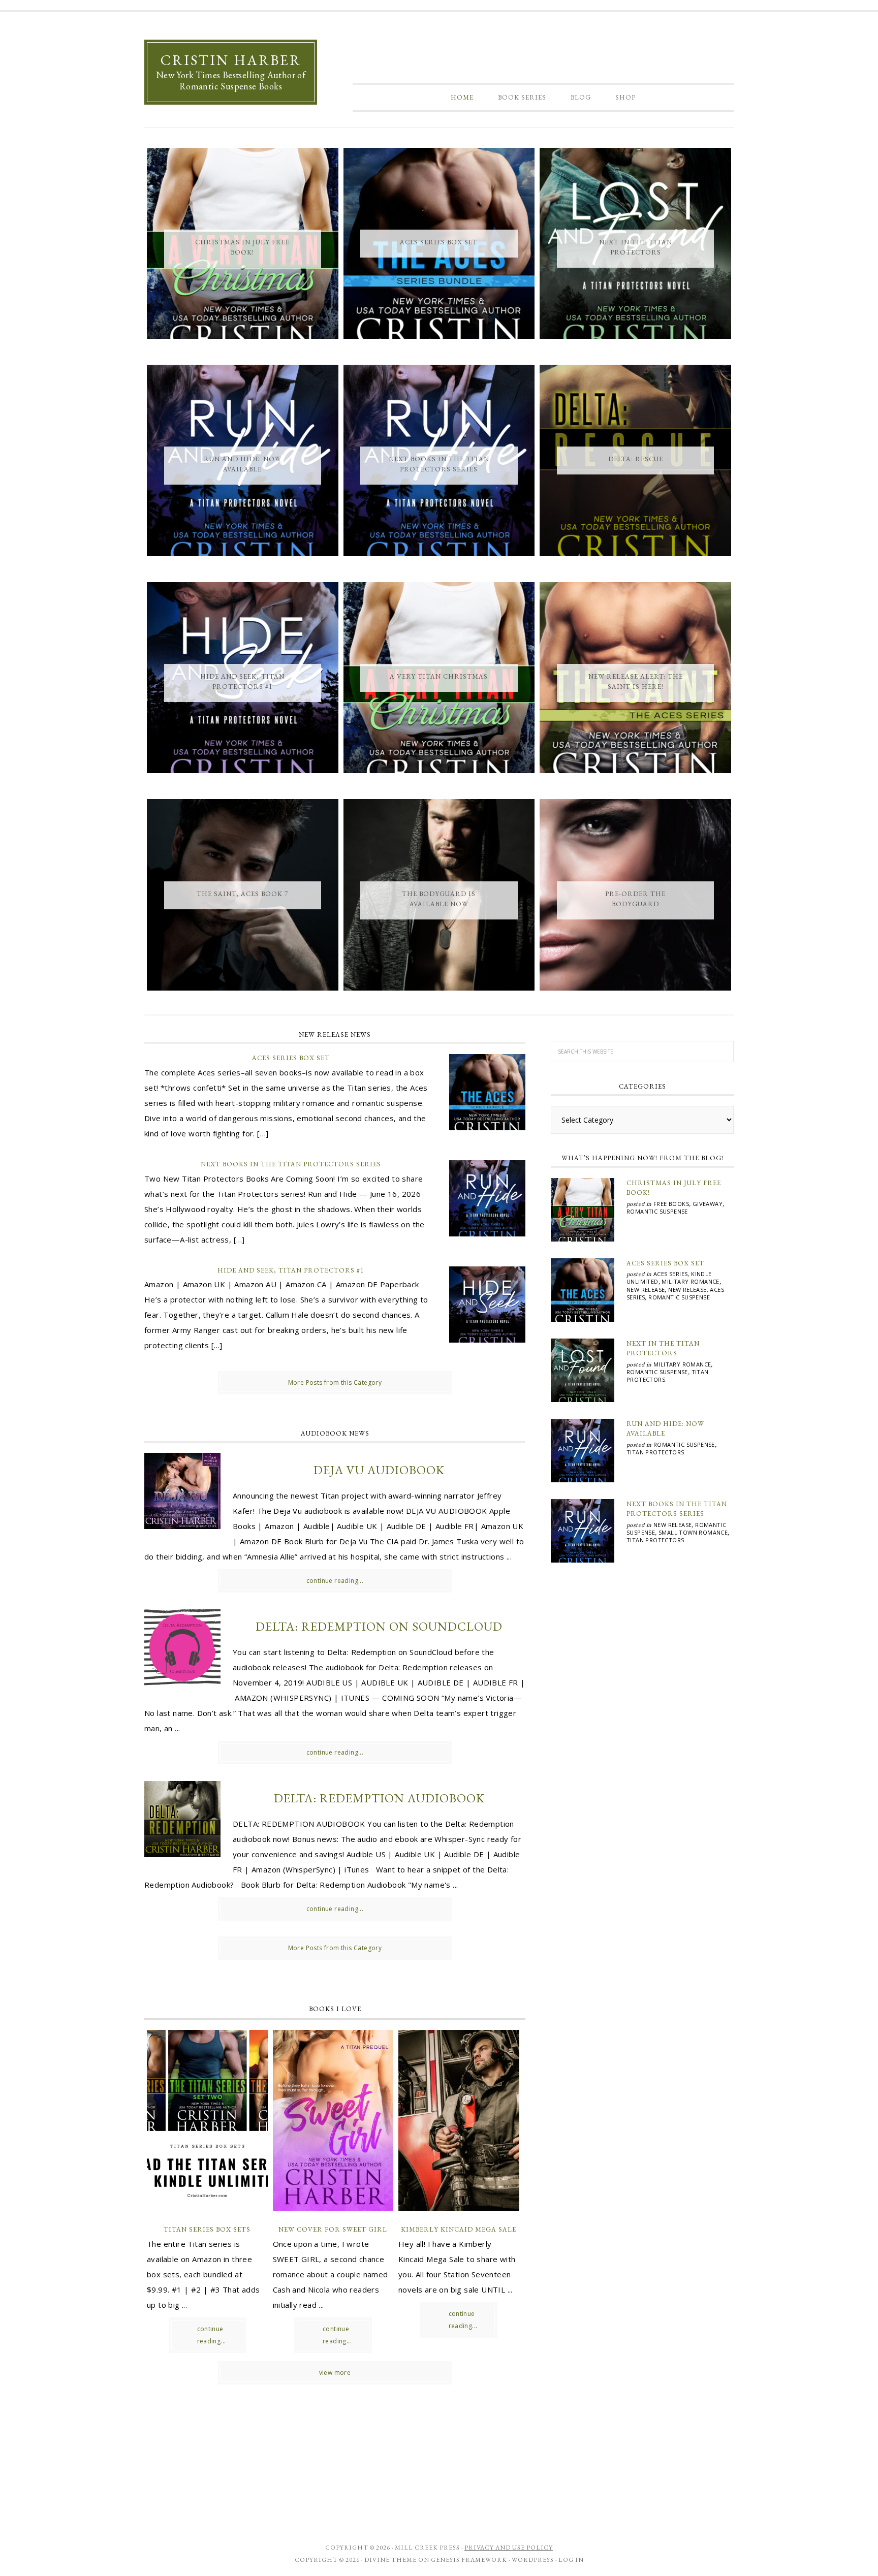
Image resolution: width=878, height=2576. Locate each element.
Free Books (671, 1204)
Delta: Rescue (636, 459)
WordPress (533, 2560)
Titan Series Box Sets (207, 2229)
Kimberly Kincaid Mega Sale (459, 2229)
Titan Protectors (655, 1452)
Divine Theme (390, 2560)
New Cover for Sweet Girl (333, 2229)
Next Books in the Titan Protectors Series (291, 1164)
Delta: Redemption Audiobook (379, 1798)
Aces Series (670, 1274)
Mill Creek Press (427, 2548)
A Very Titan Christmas (439, 676)
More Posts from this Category (335, 1382)
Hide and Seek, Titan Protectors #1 (291, 1270)
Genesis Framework (469, 2560)
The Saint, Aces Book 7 (242, 894)
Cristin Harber (231, 60)
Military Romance (690, 1281)
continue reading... (335, 1581)
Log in (571, 2560)
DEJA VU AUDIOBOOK (379, 1470)
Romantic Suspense (657, 1211)
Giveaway (708, 1204)
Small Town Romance (693, 1532)
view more (335, 2373)
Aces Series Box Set (439, 242)
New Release (646, 1290)
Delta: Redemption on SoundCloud (379, 1626)
